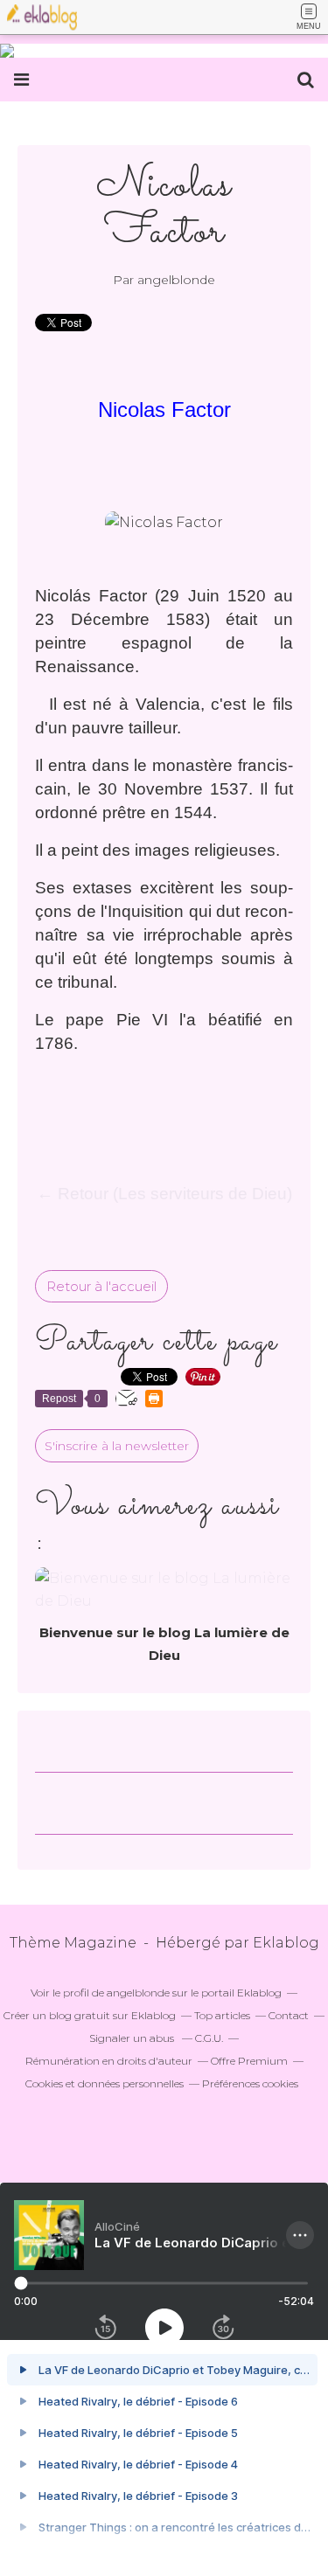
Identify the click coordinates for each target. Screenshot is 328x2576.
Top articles (222, 2015)
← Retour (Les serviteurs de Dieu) (164, 1194)
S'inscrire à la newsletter (117, 1446)
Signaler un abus (133, 2038)
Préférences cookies (250, 2083)
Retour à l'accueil (101, 1286)
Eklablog (286, 1943)
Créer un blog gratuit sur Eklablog (90, 2015)
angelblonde (138, 1993)
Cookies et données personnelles (105, 2083)
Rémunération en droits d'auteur (109, 2061)
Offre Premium (249, 2061)
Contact (289, 2015)
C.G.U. (209, 2038)
